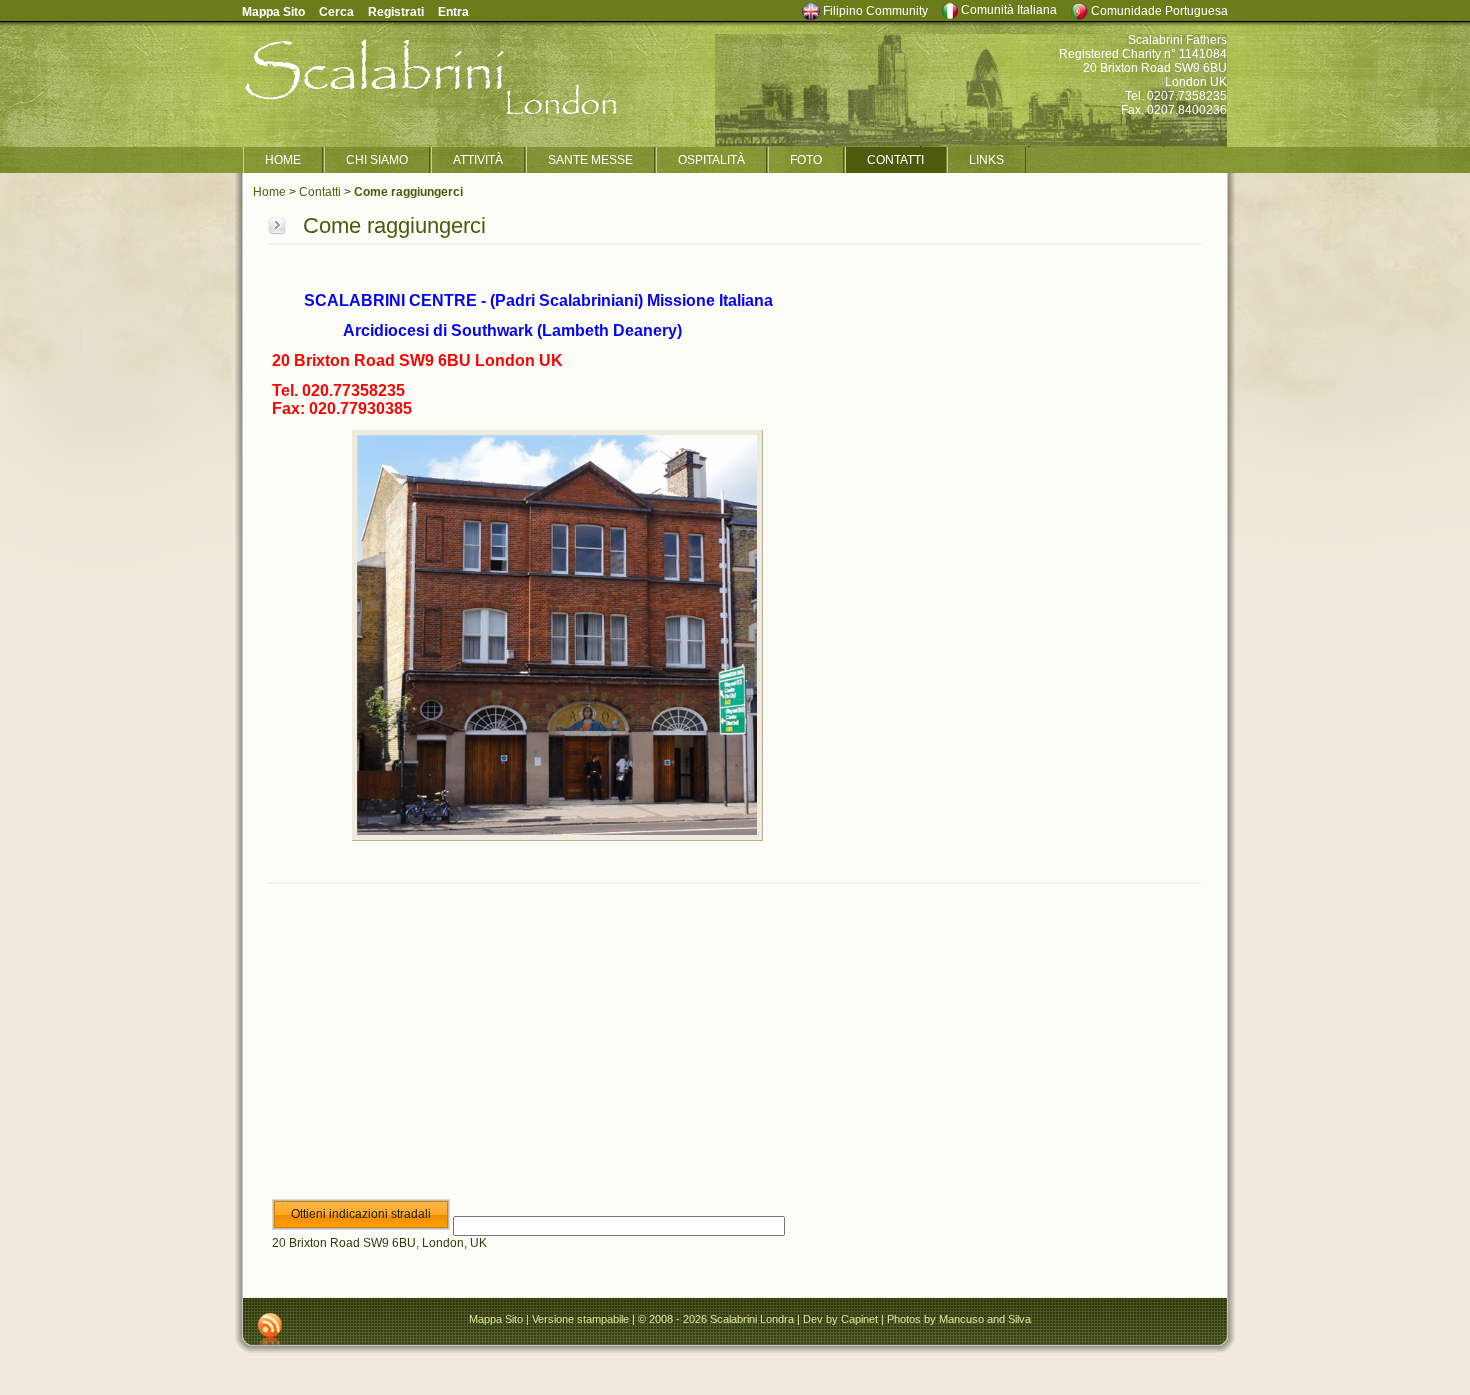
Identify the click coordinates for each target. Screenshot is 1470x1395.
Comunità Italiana (1007, 10)
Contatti (320, 192)
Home (269, 192)
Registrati (396, 12)
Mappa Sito (496, 1319)
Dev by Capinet (842, 1319)
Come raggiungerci (408, 192)
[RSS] (270, 1329)
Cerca (336, 12)
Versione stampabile (580, 1319)
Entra (453, 12)
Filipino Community (874, 11)
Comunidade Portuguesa (1158, 11)
